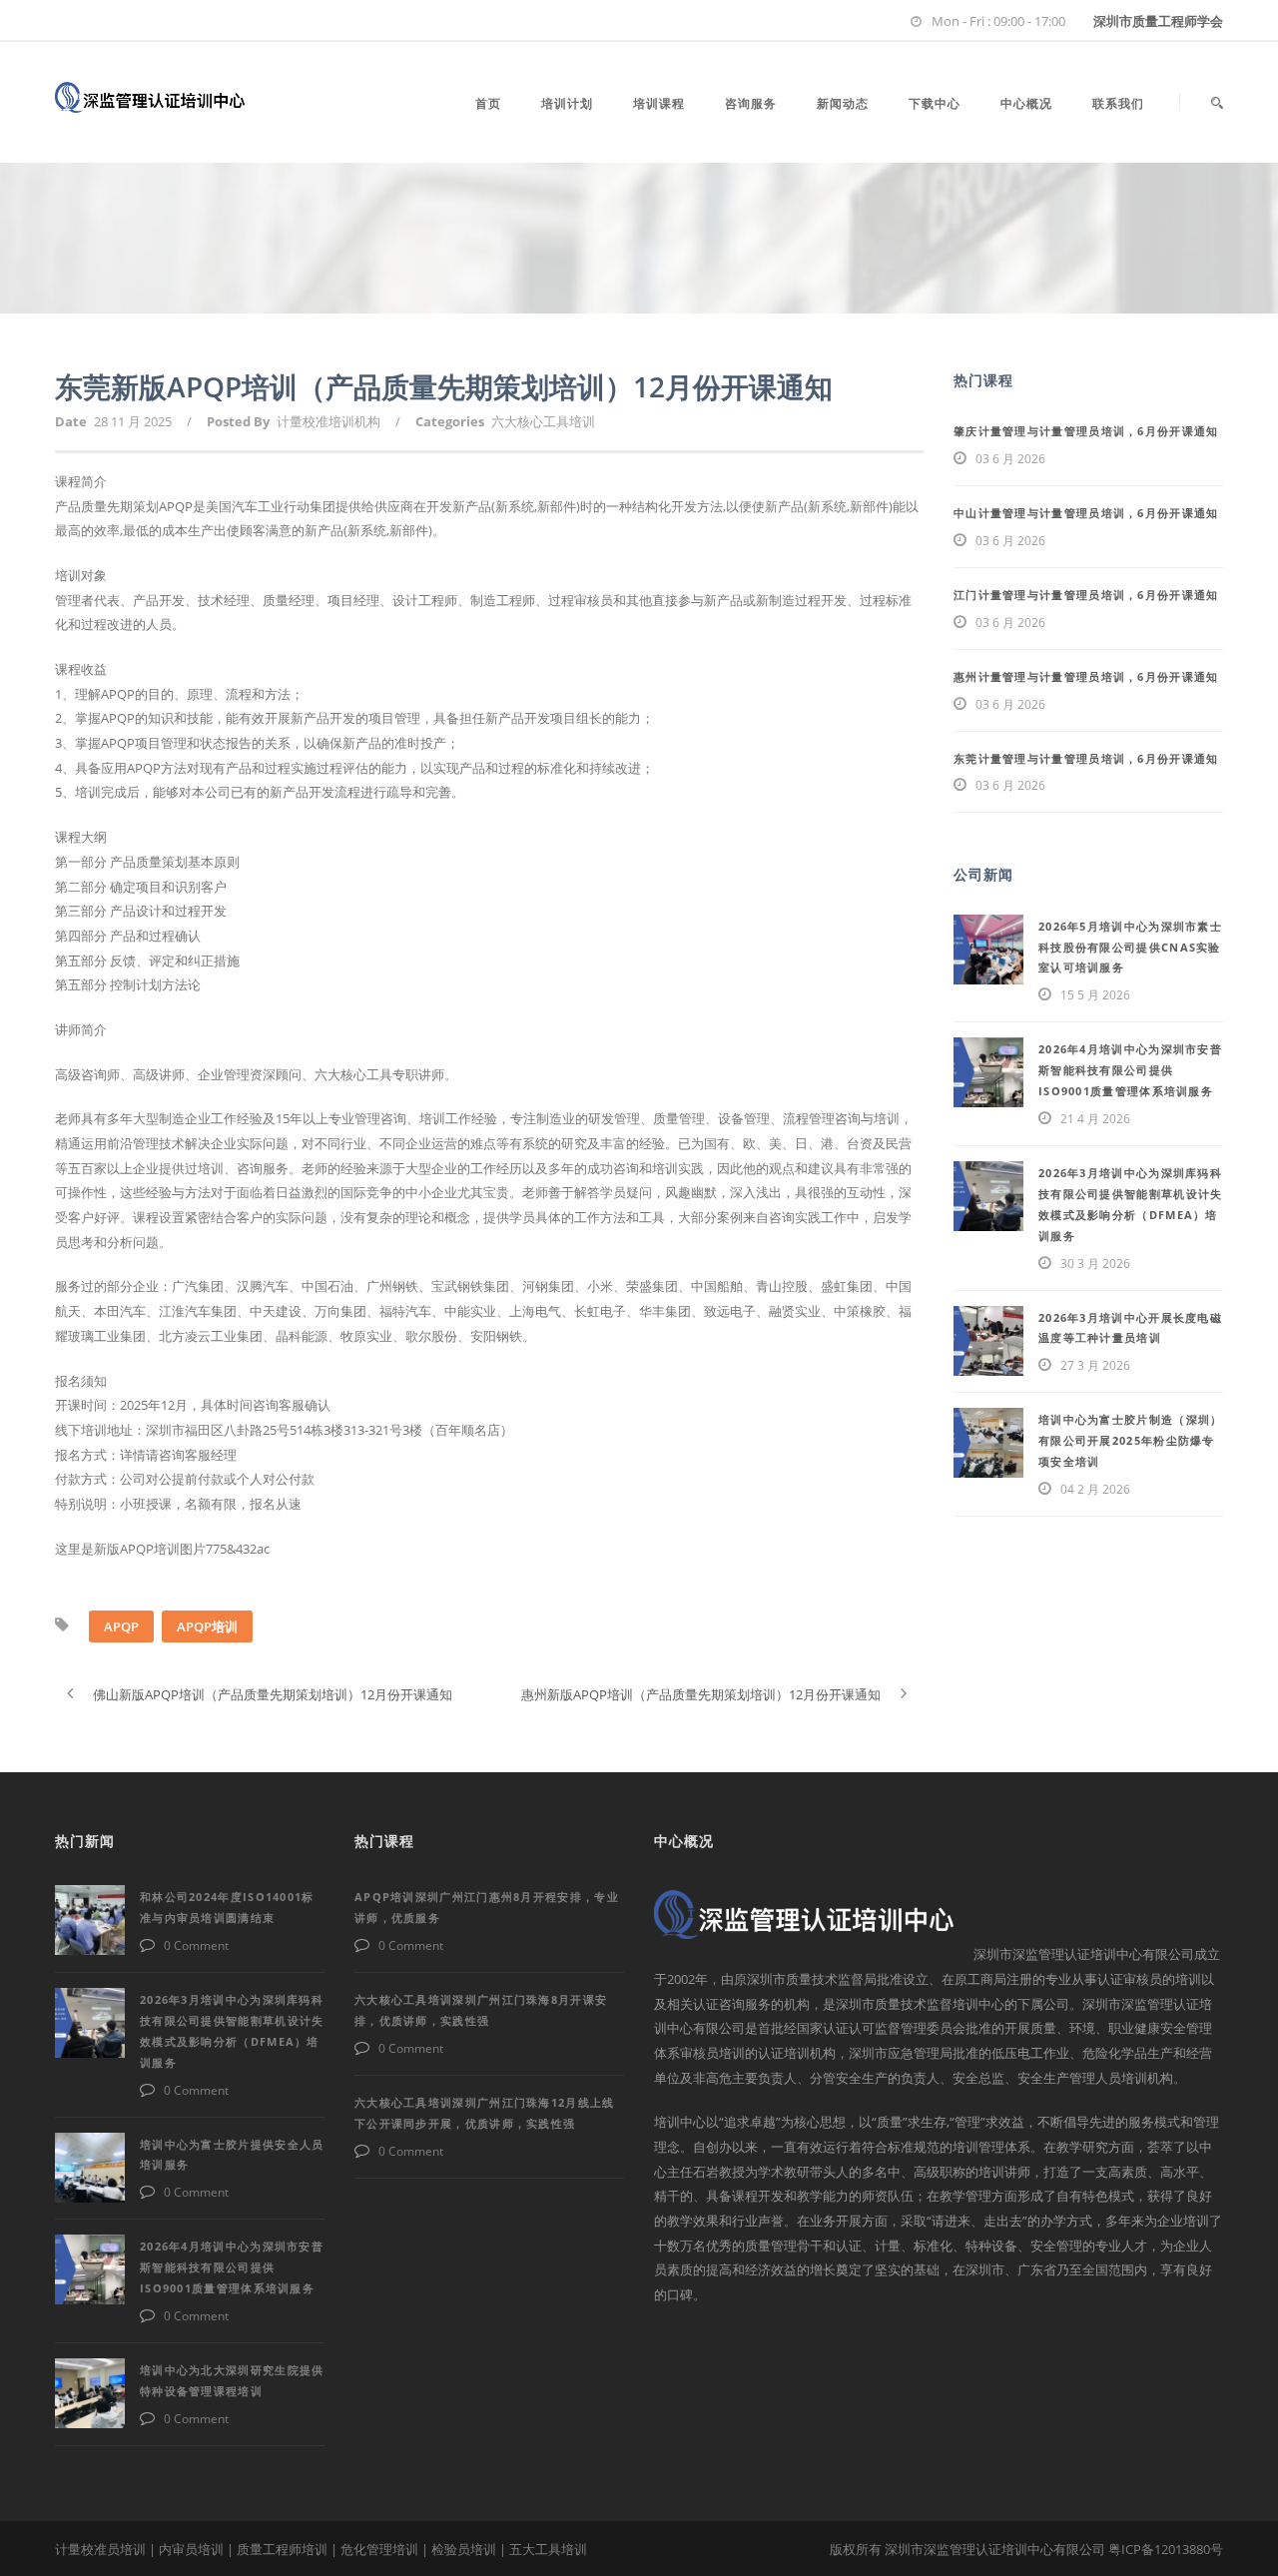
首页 (488, 103)
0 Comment (196, 1945)
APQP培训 (207, 1626)
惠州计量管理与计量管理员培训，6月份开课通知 (1086, 676)
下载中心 (935, 103)
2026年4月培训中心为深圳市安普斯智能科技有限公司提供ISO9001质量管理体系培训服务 (1130, 1070)
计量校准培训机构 (328, 421)
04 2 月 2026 (1095, 1489)
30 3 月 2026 (1095, 1264)
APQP (121, 1626)
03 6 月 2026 (1010, 459)
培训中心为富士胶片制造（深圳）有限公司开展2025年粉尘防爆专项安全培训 (1131, 1440)
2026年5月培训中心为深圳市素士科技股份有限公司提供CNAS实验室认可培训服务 (1130, 947)
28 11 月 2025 (133, 421)
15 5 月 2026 (1095, 995)
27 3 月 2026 (1095, 1365)
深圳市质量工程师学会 (1158, 21)
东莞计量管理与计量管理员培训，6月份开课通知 (1086, 758)
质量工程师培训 (282, 2549)
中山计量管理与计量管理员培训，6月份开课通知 (1086, 513)
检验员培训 (464, 2549)
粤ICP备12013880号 (1166, 2549)
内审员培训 (191, 2549)
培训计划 (567, 103)
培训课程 (659, 103)
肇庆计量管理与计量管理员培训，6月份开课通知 (1086, 431)
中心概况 (1026, 103)
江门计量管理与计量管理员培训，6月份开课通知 (1086, 595)
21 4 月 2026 (1095, 1119)
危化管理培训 (379, 2549)
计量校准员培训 (100, 2549)
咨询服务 (751, 103)
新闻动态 (843, 103)
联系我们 (1118, 103)
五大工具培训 (548, 2549)
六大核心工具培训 (543, 421)
